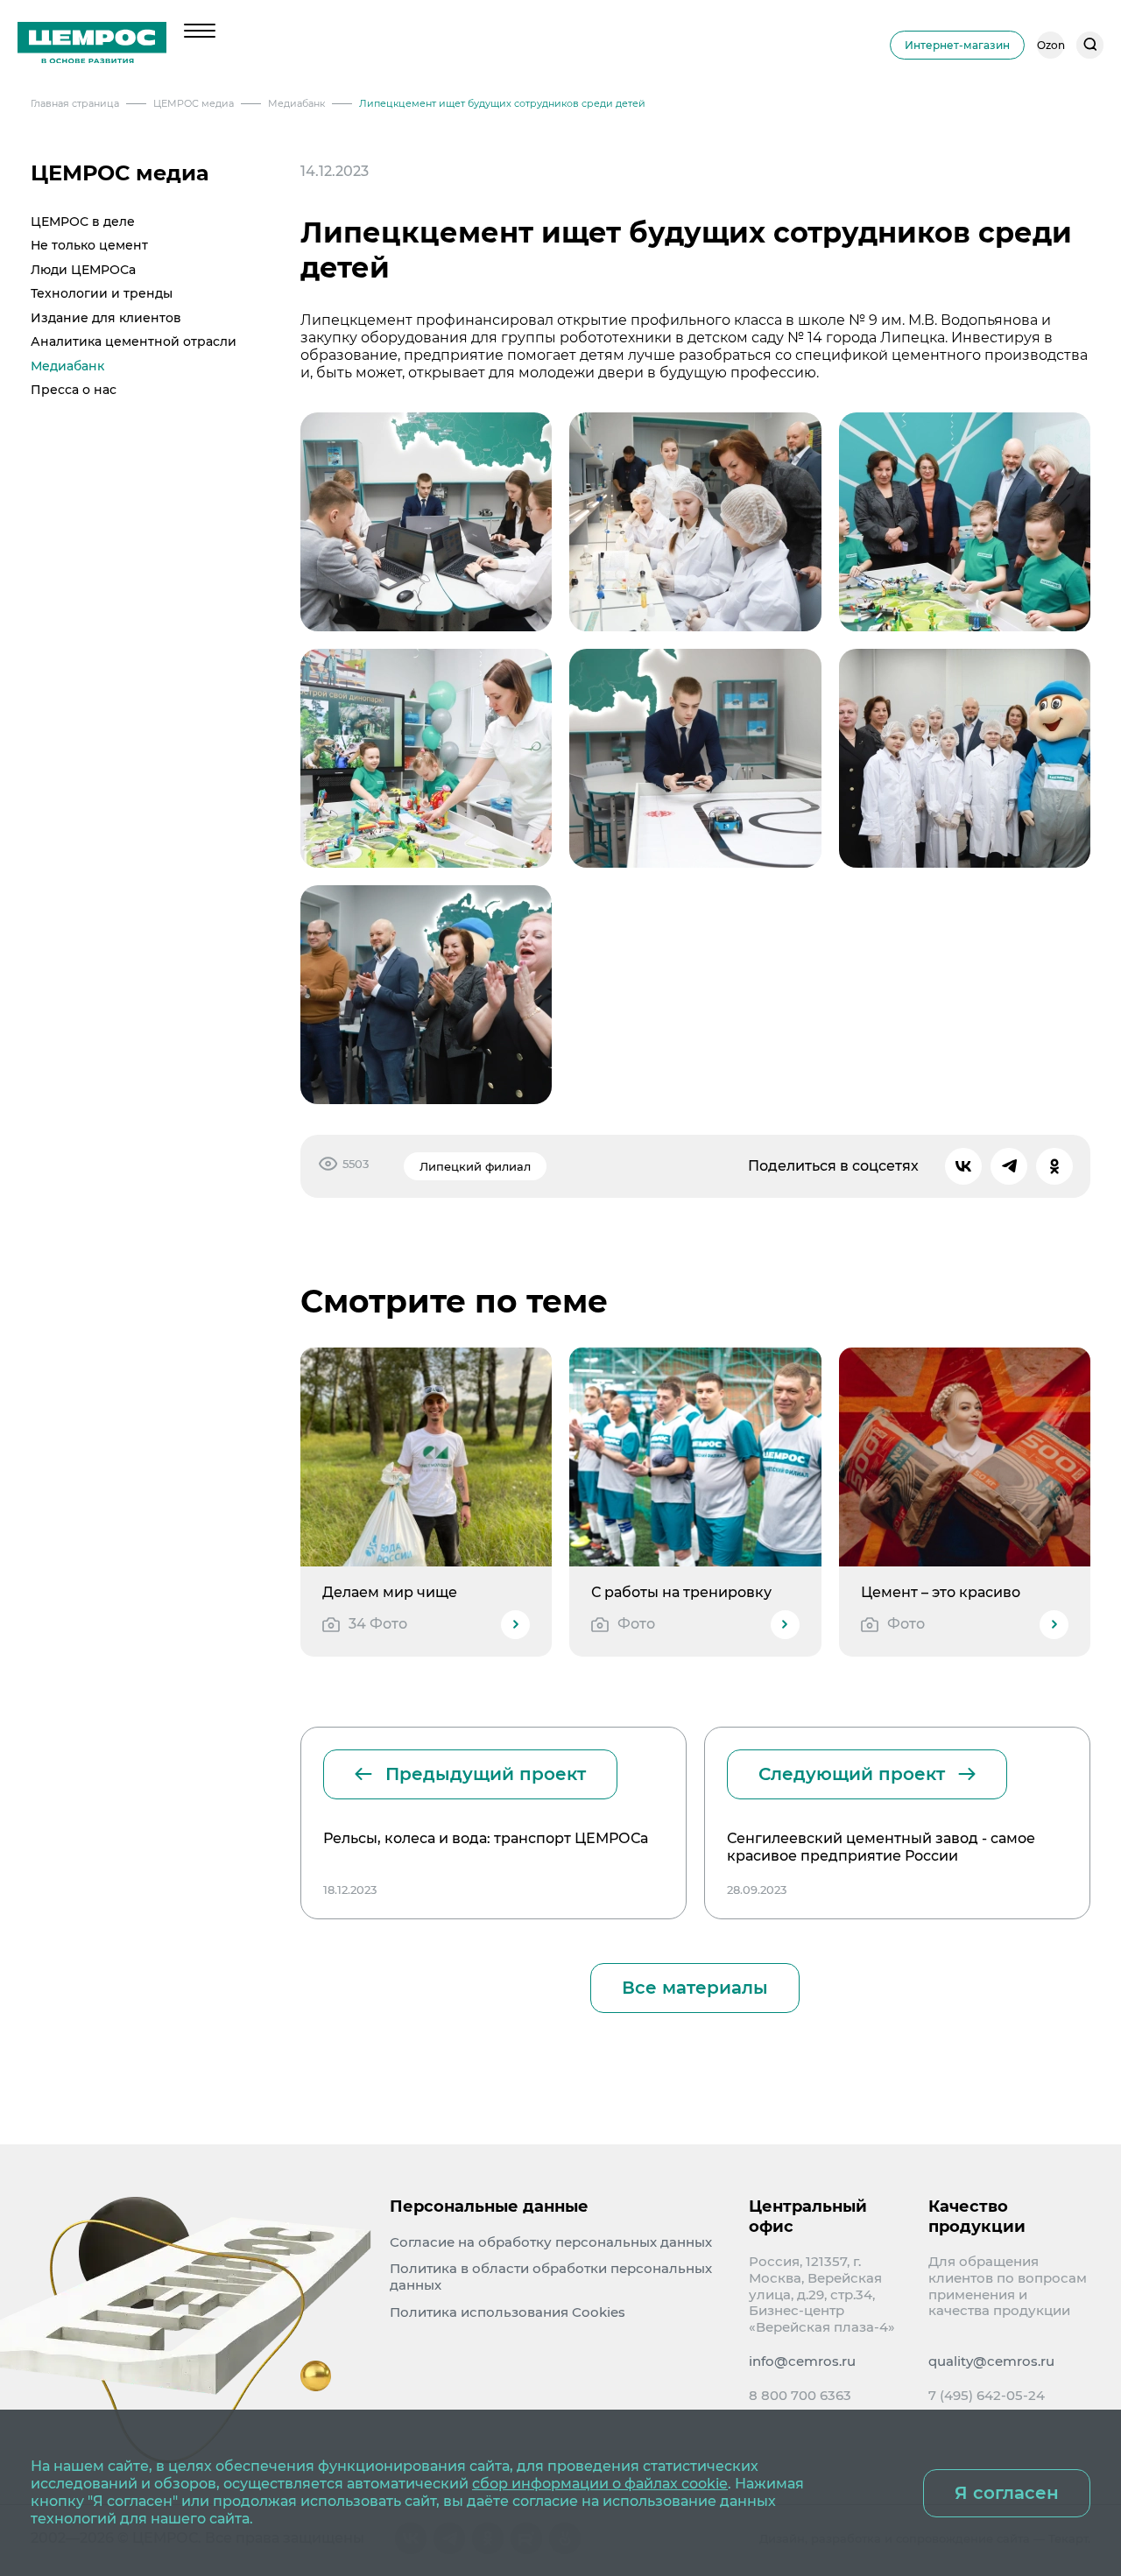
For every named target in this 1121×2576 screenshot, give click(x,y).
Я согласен (1007, 2493)
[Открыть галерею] (427, 522)
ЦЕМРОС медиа (120, 173)
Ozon (1050, 45)
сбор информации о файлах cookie (600, 2484)
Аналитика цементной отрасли (134, 341)
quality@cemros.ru (991, 2361)
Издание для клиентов (106, 318)
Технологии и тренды (102, 293)
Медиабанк (67, 366)
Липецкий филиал (475, 1166)
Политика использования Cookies (508, 2312)
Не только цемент (89, 245)
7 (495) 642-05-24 (987, 2396)
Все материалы (695, 1988)
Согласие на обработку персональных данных (551, 2242)
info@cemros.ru (802, 2361)
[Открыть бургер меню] (200, 31)
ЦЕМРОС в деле (83, 222)
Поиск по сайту (1090, 45)
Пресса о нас (74, 390)
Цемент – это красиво (941, 1592)
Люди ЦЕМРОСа (83, 270)
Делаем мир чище (390, 1592)
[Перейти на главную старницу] (92, 45)
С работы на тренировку (681, 1592)
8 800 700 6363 (800, 2396)
